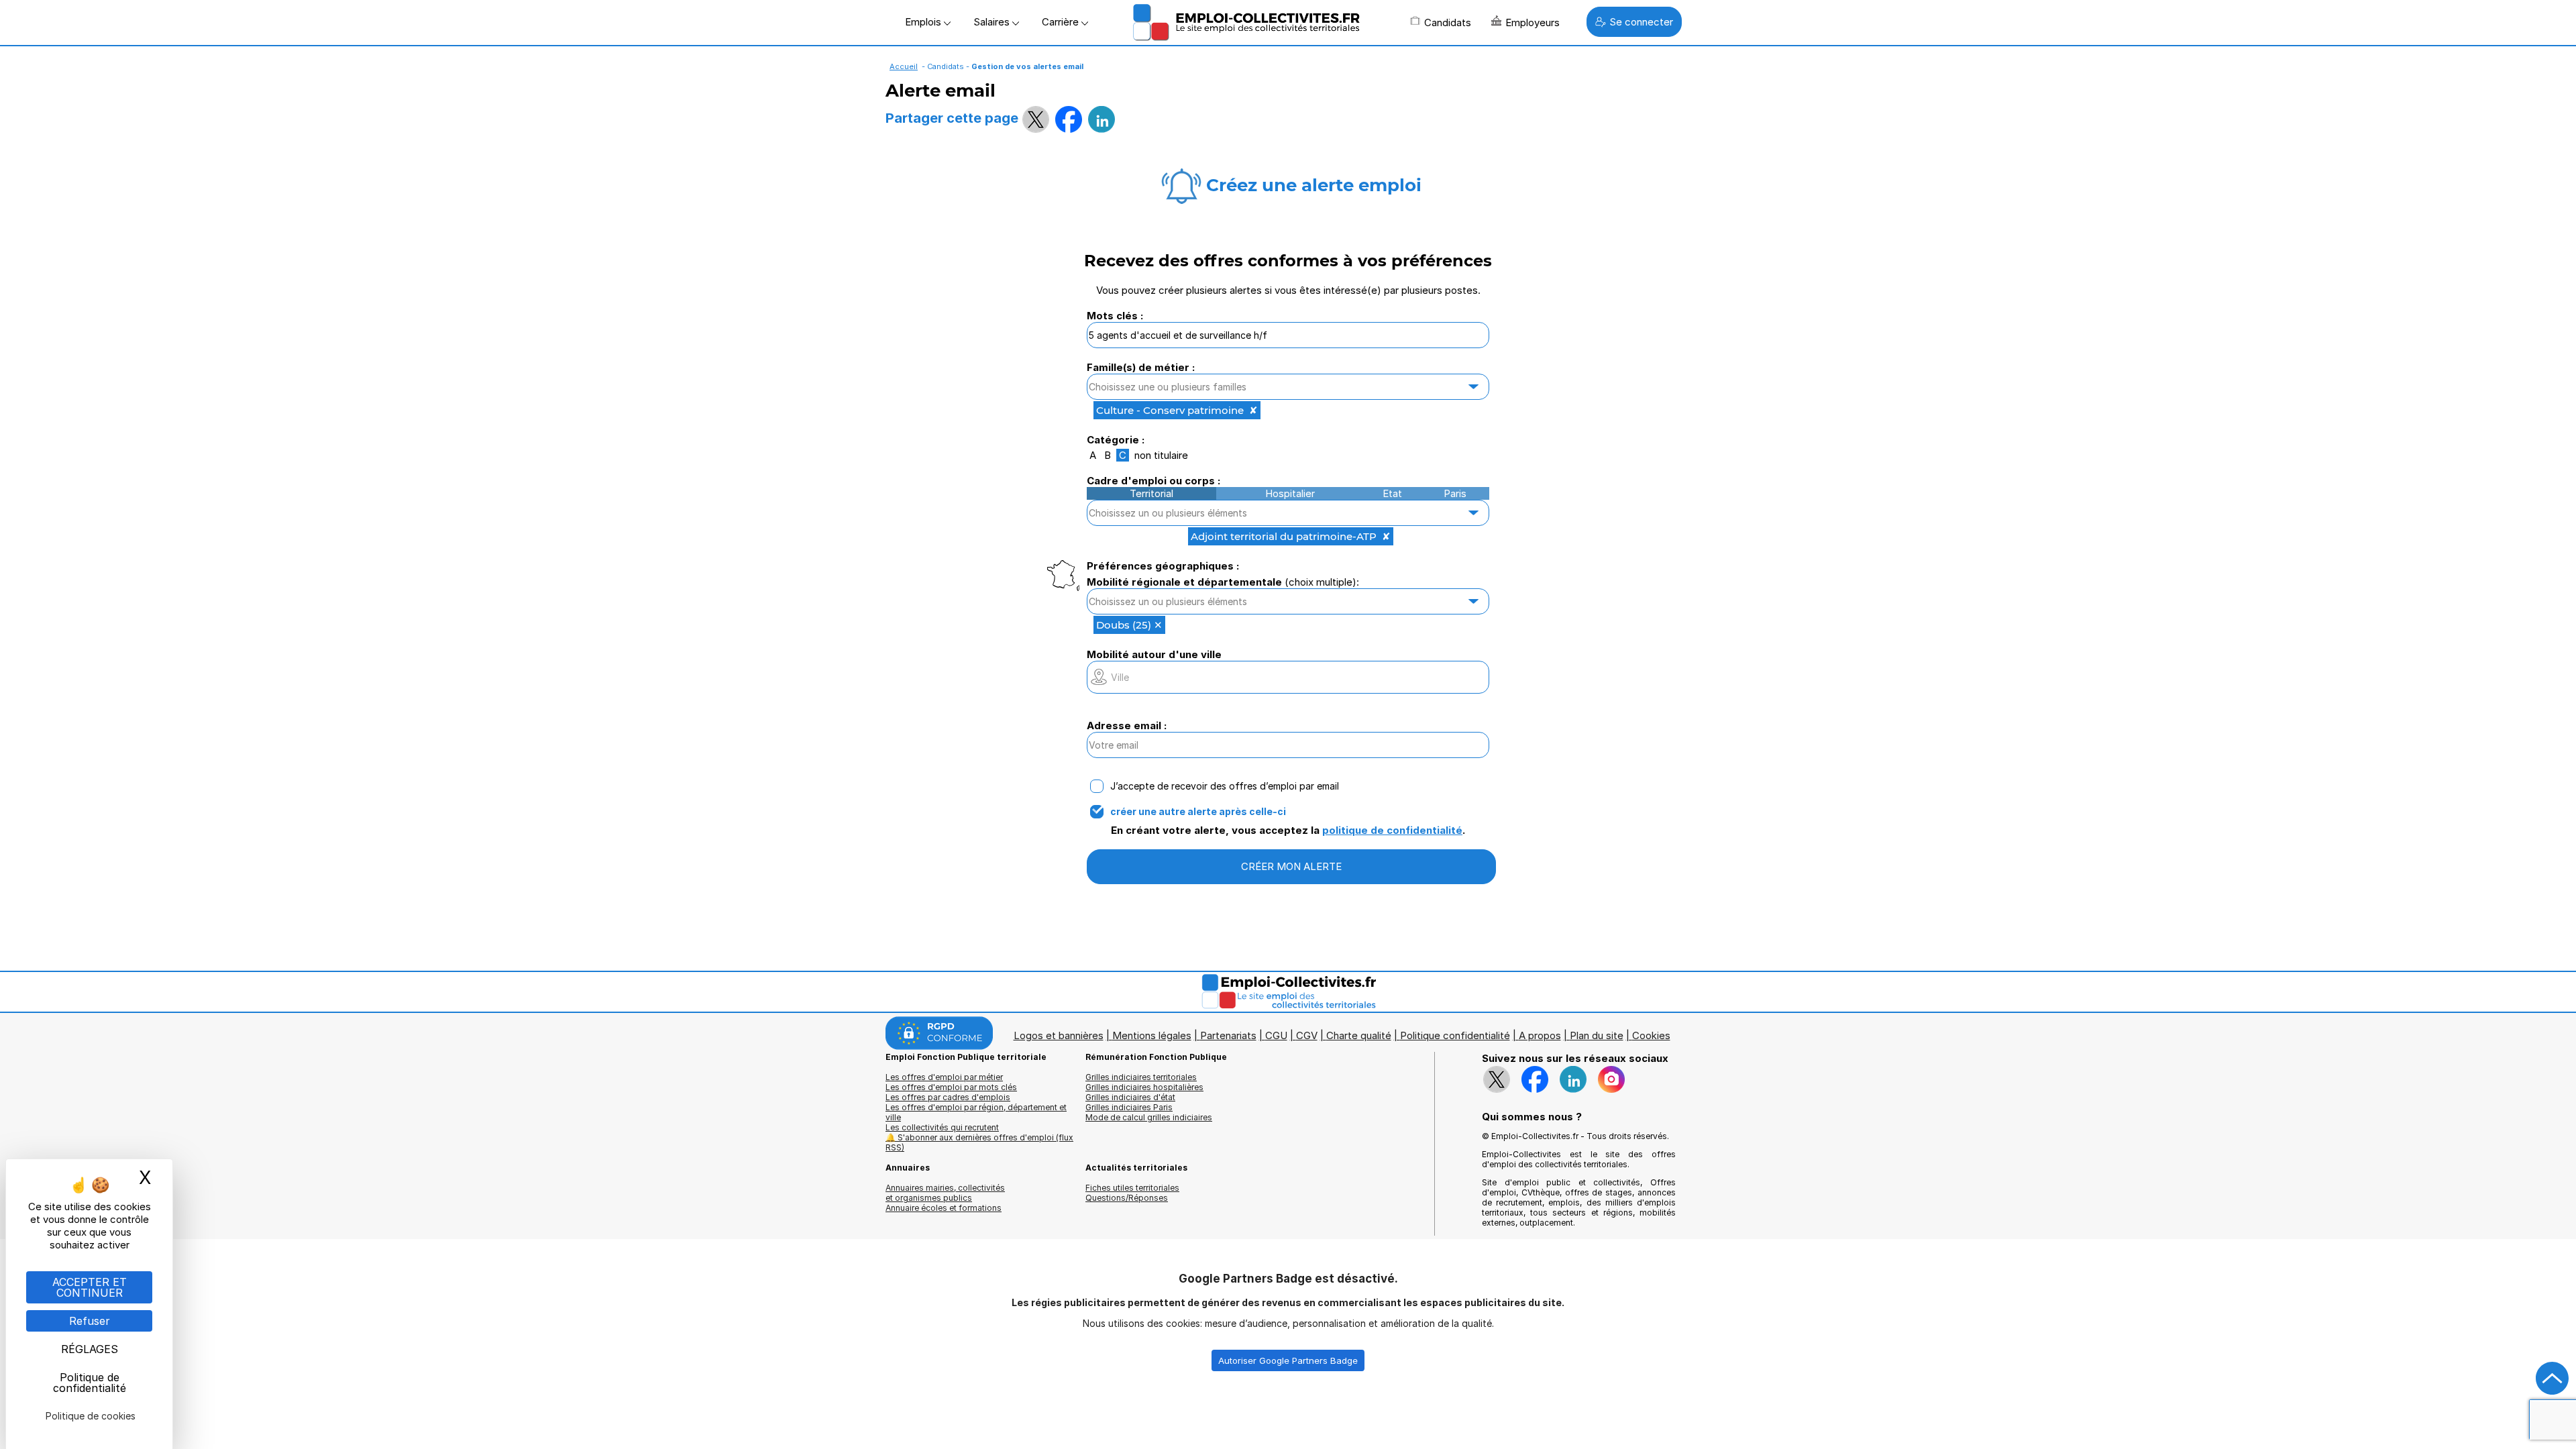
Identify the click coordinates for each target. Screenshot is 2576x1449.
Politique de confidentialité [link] (90, 1383)
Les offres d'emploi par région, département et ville (976, 1112)
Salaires (993, 22)
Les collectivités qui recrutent (942, 1127)
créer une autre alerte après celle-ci (1198, 812)
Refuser (90, 1321)
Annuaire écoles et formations (944, 1208)
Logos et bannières (1059, 1035)
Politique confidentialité (1455, 1035)
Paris (1455, 493)
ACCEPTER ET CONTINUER (90, 1287)
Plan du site (1597, 1035)
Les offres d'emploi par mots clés (951, 1087)
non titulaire (1161, 455)
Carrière (1062, 22)
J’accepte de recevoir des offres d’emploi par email (1225, 786)
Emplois (924, 22)
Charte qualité (1359, 1035)
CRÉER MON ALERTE (1291, 866)
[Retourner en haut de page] (2553, 1379)
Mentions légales (1152, 1035)
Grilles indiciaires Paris (1129, 1107)
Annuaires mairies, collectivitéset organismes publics (945, 1193)
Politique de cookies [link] (91, 1416)
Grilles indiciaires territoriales (1141, 1077)
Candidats (1448, 22)
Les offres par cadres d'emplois (948, 1097)
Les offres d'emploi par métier (944, 1077)
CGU (1276, 1035)
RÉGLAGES (90, 1349)
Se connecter (1641, 22)
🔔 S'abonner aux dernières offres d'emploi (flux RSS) (979, 1142)
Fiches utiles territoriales (1132, 1188)
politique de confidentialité (1392, 830)
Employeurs (1533, 22)
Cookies (1651, 1035)
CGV (1307, 1035)
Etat (1392, 493)
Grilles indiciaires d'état (1130, 1097)
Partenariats (1228, 1035)
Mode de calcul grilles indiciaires (1149, 1117)
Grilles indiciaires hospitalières (1144, 1087)
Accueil (904, 66)
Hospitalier (1290, 493)
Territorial (1151, 493)
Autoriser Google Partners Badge (1288, 1360)
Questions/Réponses (1127, 1198)
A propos (1540, 1035)
